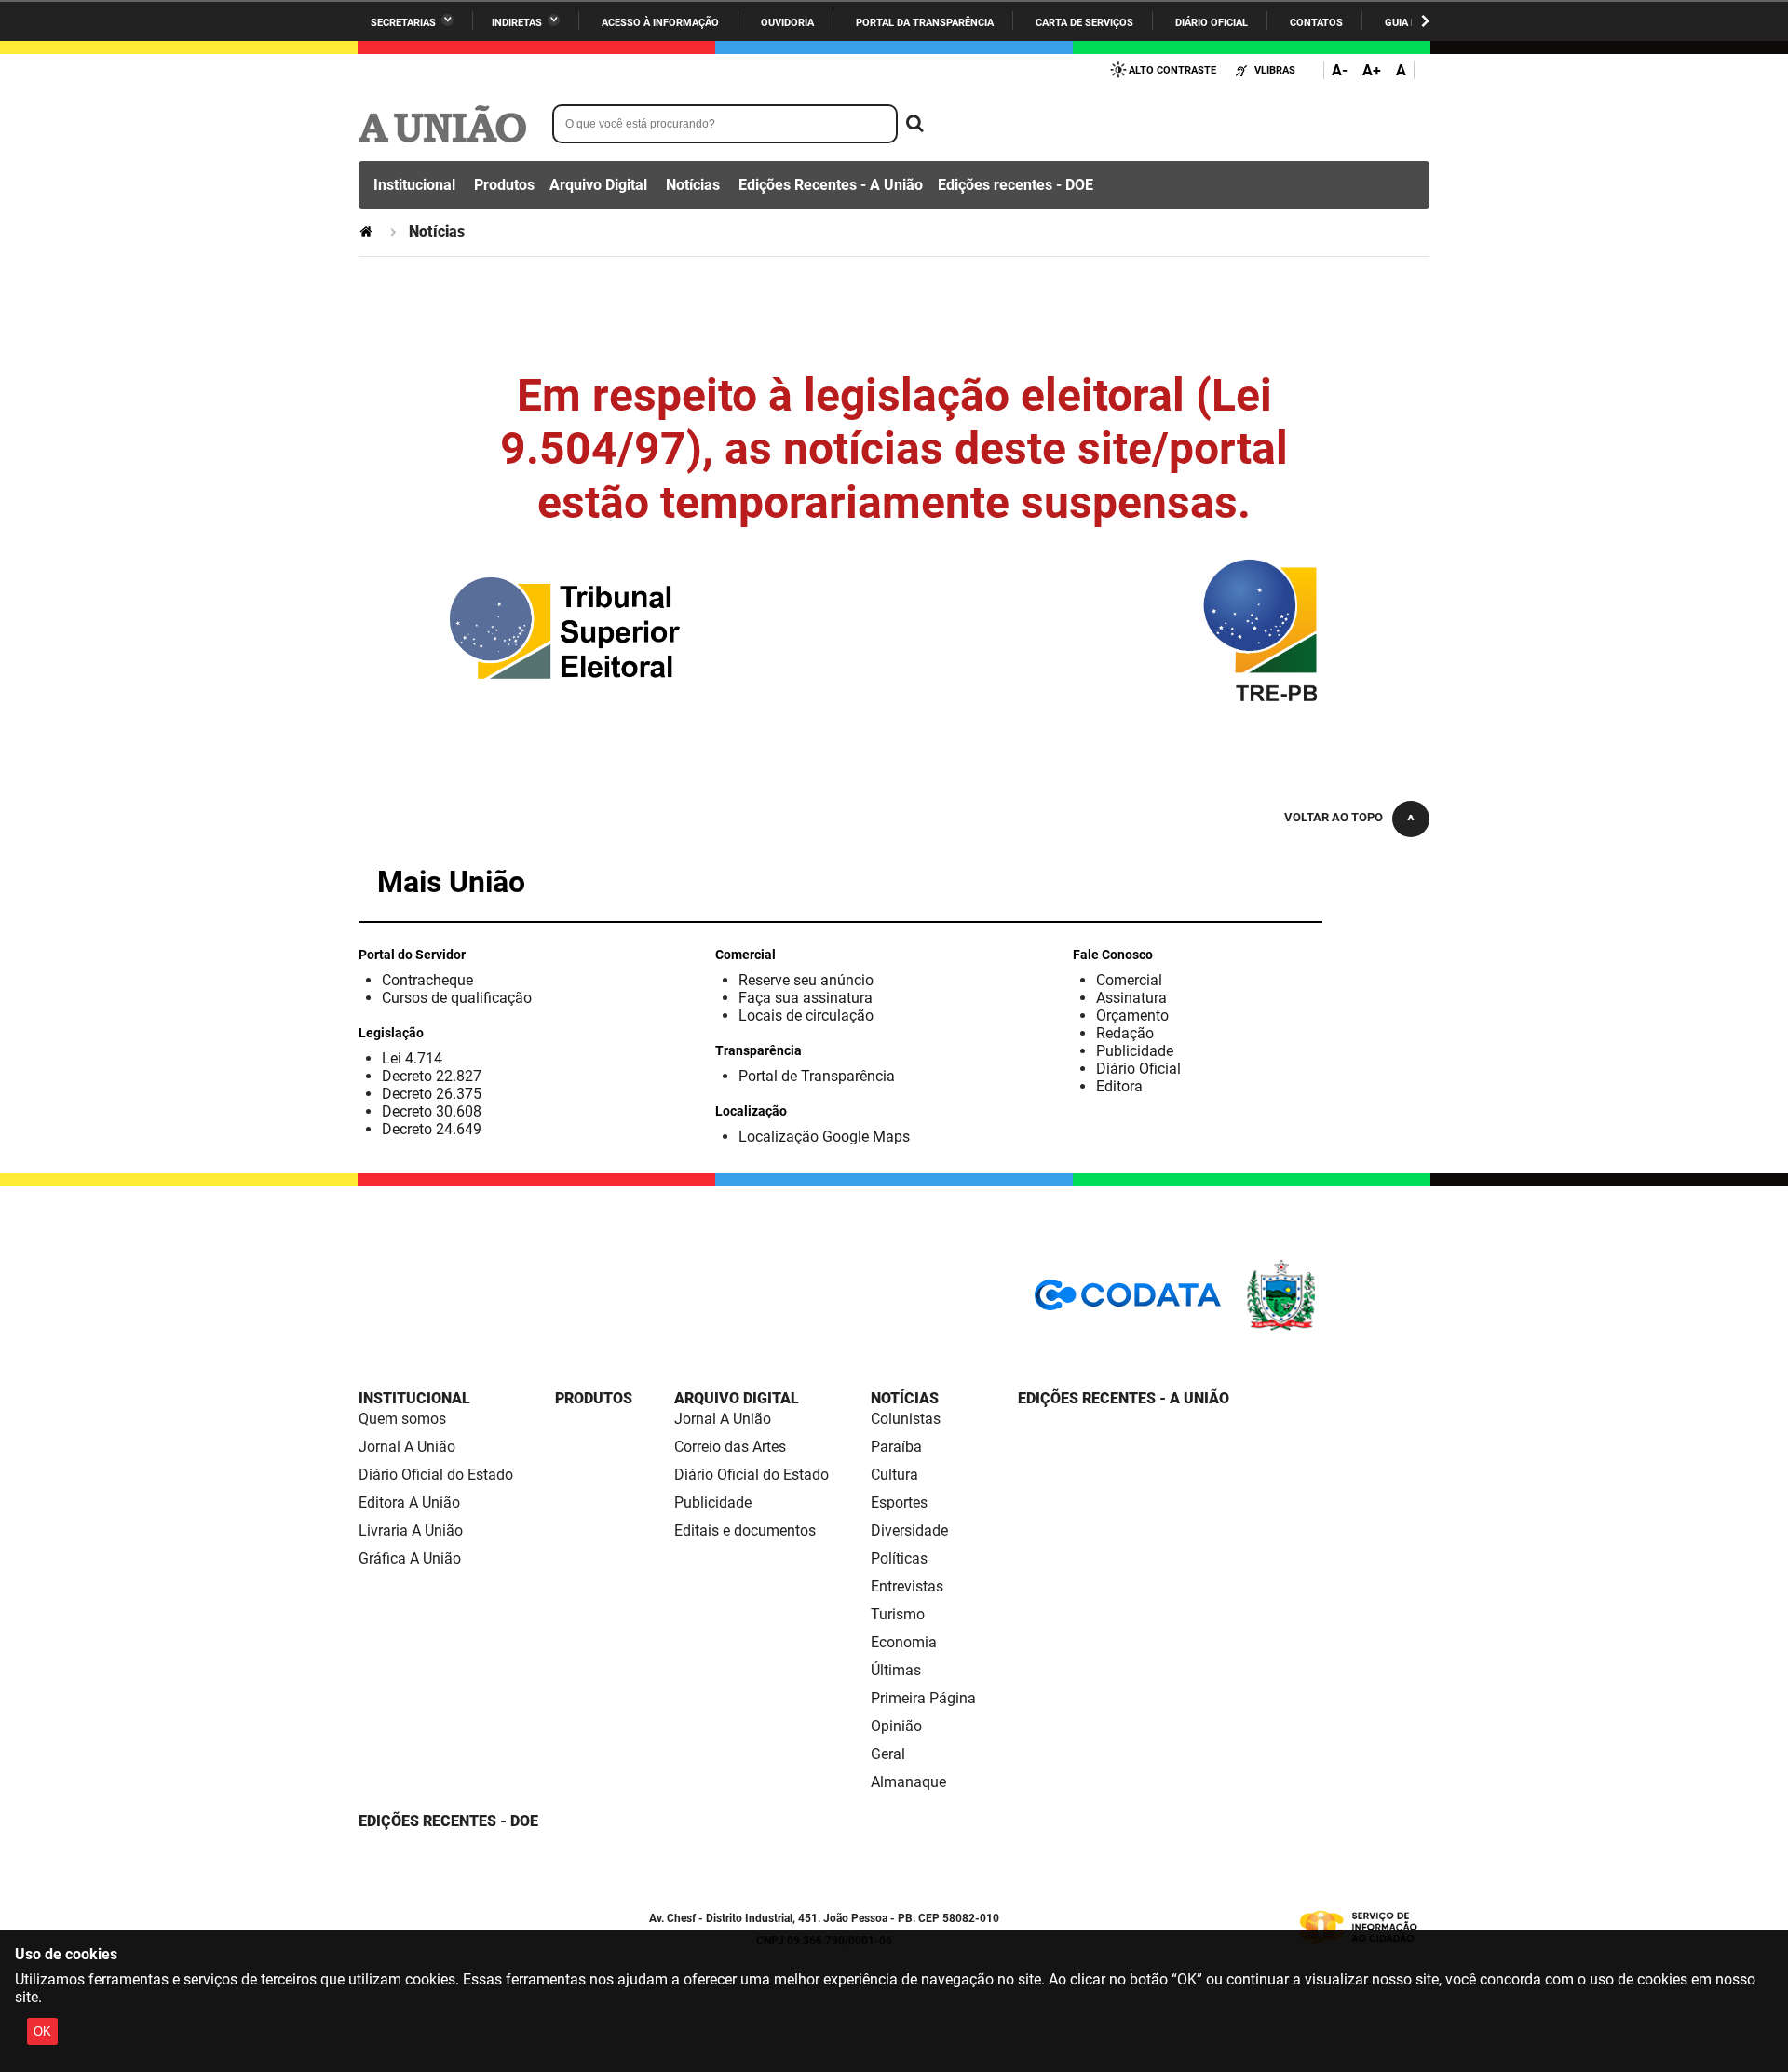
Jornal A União (407, 1447)
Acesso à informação (660, 23)
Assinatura (1131, 998)
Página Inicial (368, 231)
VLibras (1275, 70)
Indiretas (517, 23)
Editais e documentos (745, 1530)
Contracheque (427, 980)
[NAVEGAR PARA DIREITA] (1425, 21)
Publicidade (1135, 1051)
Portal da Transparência (925, 23)
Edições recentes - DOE (1016, 185)
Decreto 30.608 (432, 1111)
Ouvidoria (787, 23)
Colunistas (906, 1419)
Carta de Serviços (1084, 23)
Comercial (1129, 980)
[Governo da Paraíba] (1336, 1327)
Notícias (693, 185)
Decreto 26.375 (432, 1094)
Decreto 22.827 (432, 1076)
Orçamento (1132, 1016)
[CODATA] (1128, 1301)
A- (1340, 70)
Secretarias (403, 23)
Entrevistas (907, 1586)
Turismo (898, 1614)
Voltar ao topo (1334, 817)
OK (42, 2031)
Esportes (899, 1503)
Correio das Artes (730, 1447)
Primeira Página (923, 1698)
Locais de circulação (806, 1016)
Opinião (896, 1726)
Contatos (1316, 23)
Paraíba (896, 1447)
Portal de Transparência (817, 1076)
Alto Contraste (1172, 70)
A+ (1372, 70)
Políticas (899, 1558)
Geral (888, 1754)
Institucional (414, 185)
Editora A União (409, 1503)
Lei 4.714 (412, 1058)
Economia (904, 1642)
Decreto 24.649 (432, 1129)
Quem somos (402, 1419)
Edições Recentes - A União (831, 185)
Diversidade (909, 1530)
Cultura (894, 1475)
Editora (1119, 1086)
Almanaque (908, 1782)
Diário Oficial (1212, 23)
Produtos (504, 185)
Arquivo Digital (598, 185)
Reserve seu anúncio (806, 980)
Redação (1125, 1033)
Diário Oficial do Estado (436, 1475)
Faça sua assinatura (806, 998)
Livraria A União (411, 1530)
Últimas (896, 1670)
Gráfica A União (410, 1558)
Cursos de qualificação (457, 998)
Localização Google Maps (824, 1137)
